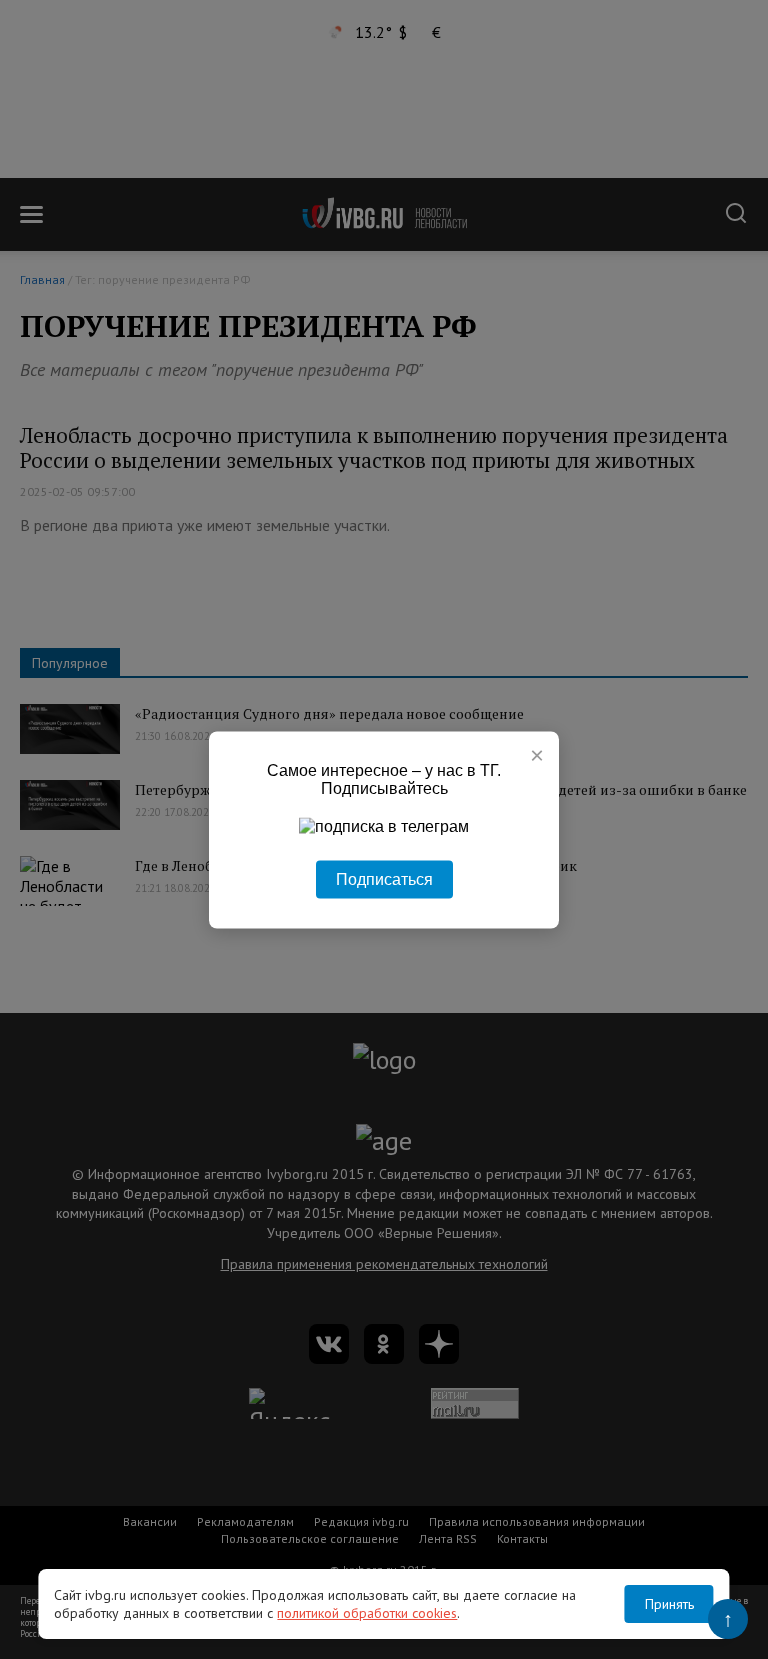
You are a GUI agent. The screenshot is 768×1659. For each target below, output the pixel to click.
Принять (669, 1604)
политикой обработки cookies (367, 1613)
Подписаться (384, 878)
